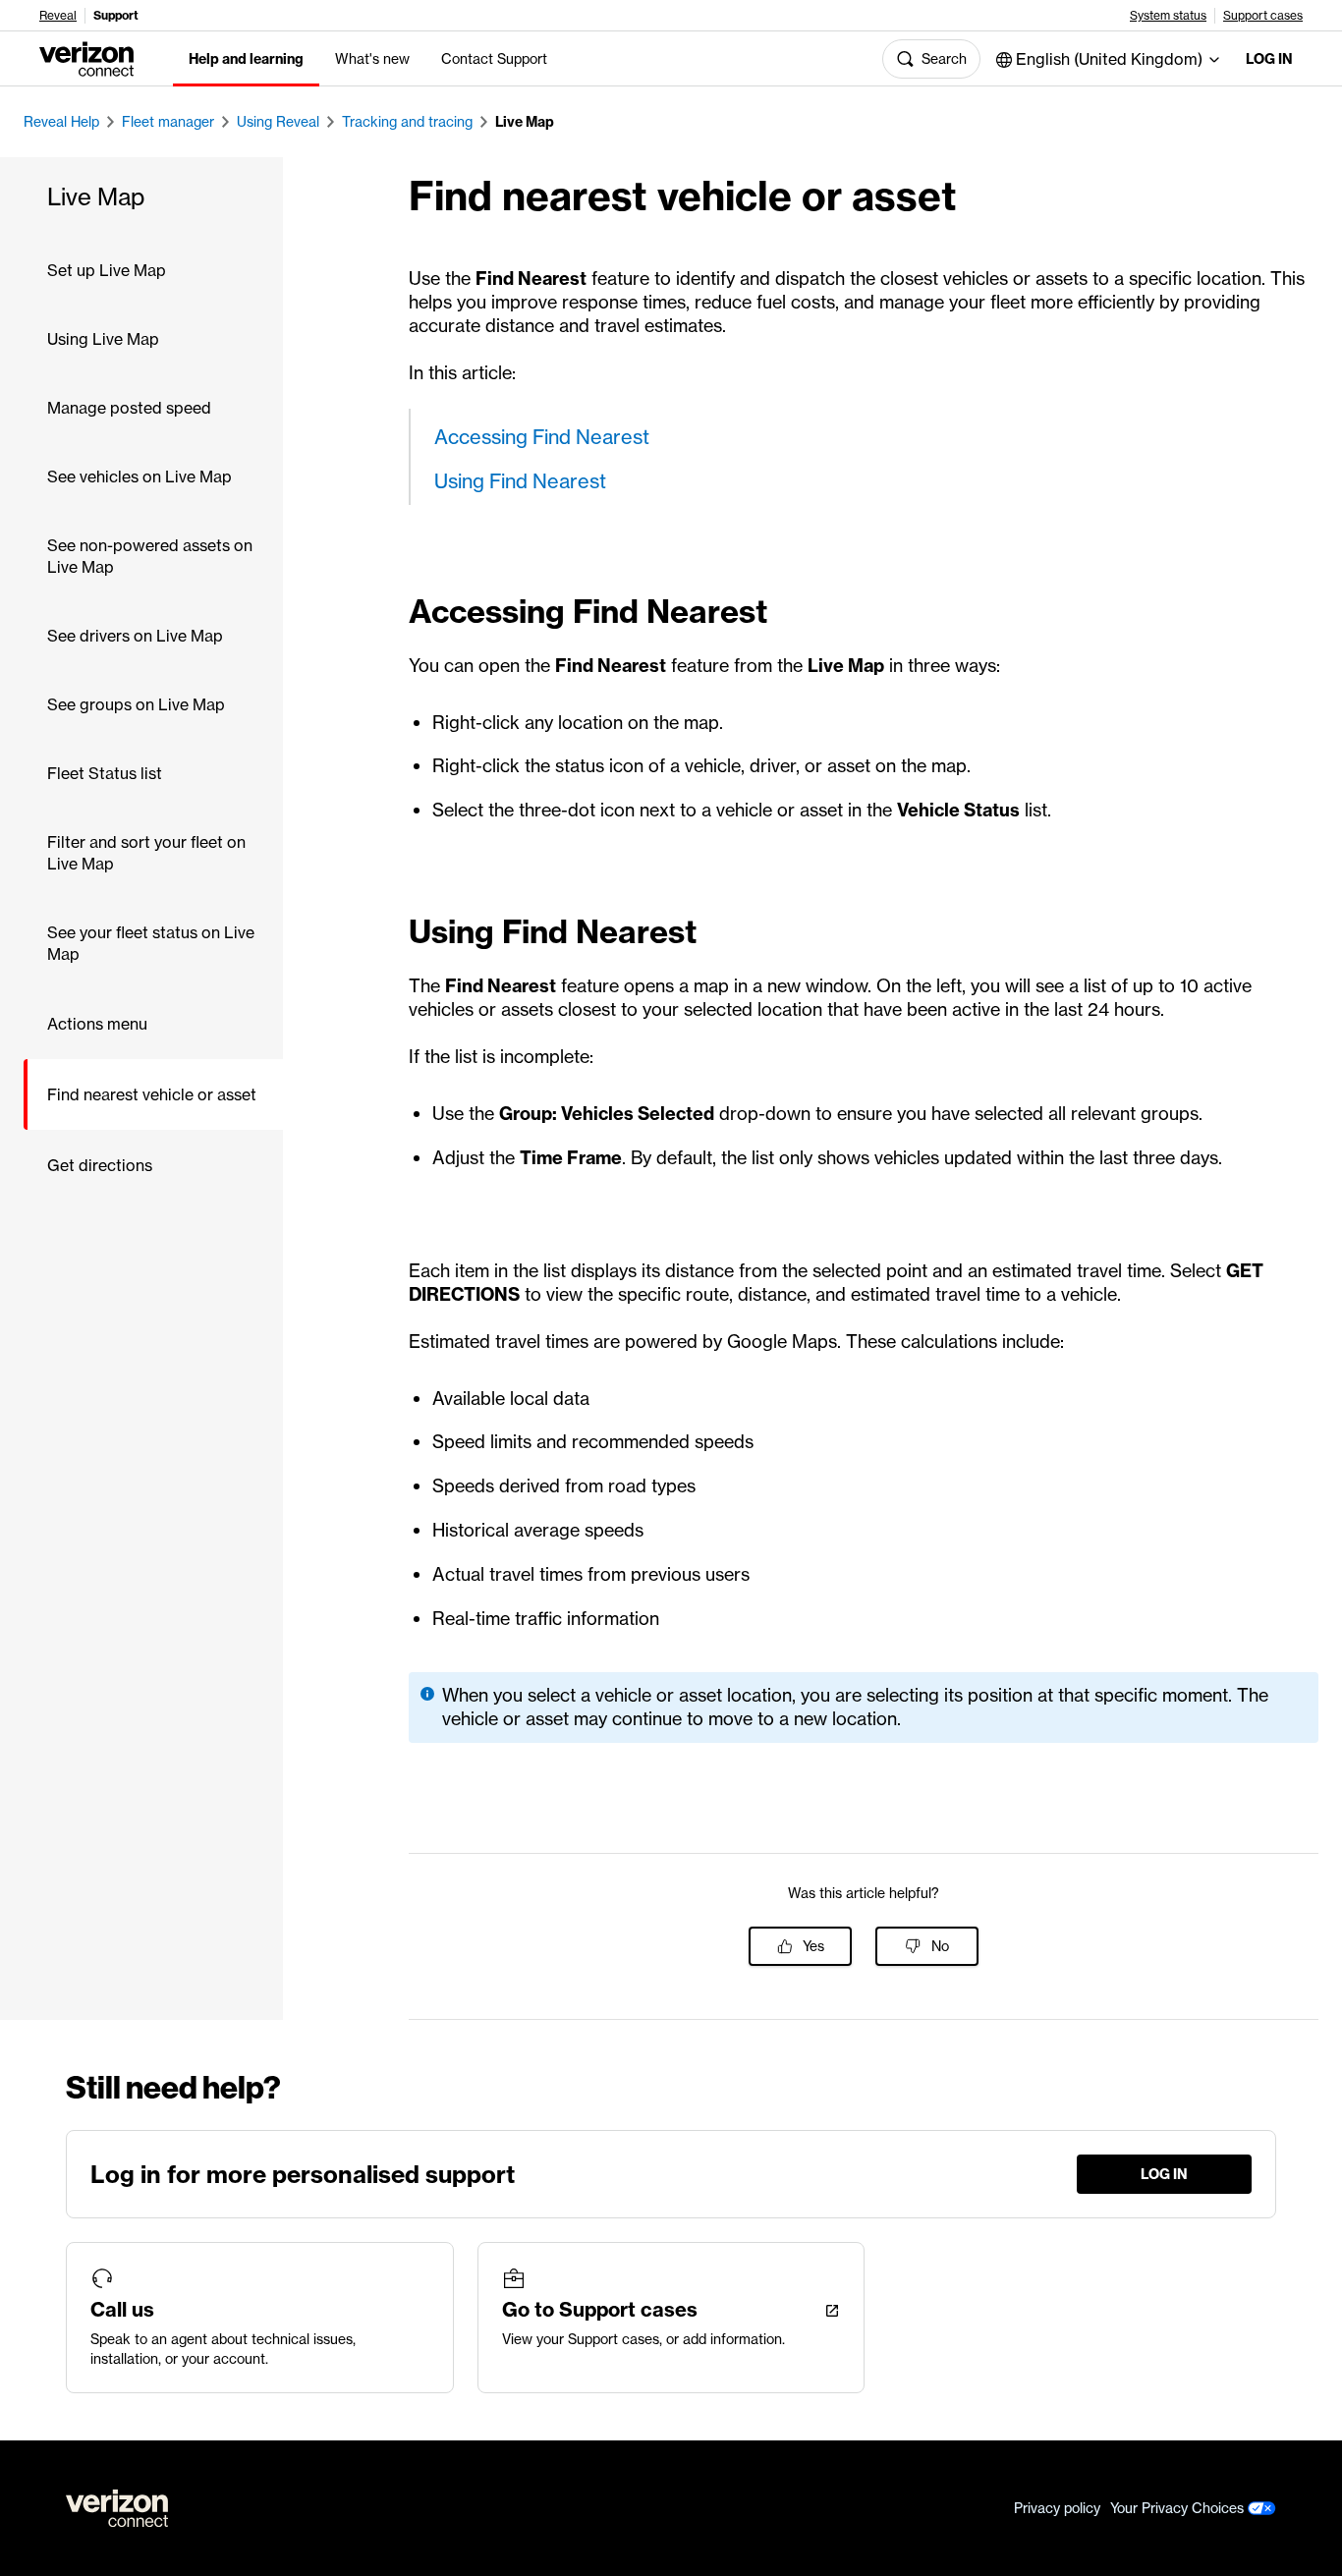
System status (1168, 16)
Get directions (100, 1165)
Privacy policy (1057, 2508)
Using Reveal (278, 122)
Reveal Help (61, 122)
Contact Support (494, 59)
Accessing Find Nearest (542, 437)
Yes (813, 1946)
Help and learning (246, 59)
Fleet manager (168, 122)
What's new (372, 59)
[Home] (86, 57)
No (940, 1946)
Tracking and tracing (407, 122)
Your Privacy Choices (1179, 2508)
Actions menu (97, 1024)
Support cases (1263, 16)
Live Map (525, 122)
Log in (1269, 59)
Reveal (58, 16)
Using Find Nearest (520, 481)
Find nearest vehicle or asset (152, 1094)
